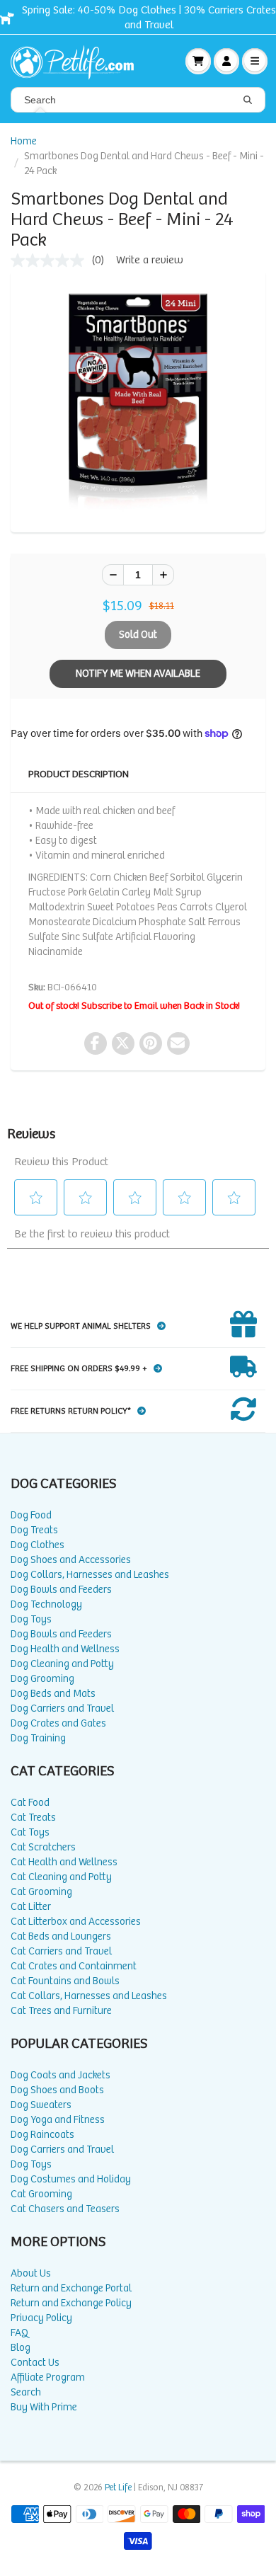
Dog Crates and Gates (58, 1723)
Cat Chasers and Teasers (65, 2209)
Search (26, 2392)
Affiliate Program (48, 2377)
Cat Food (30, 1803)
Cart (198, 61)
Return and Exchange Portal (71, 2288)
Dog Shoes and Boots (57, 2090)
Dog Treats (34, 1530)
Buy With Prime (44, 2407)
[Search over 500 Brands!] (248, 101)
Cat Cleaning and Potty (61, 1877)
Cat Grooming (41, 1892)
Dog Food (31, 1515)
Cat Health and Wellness (64, 1862)
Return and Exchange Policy (71, 2303)
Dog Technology (46, 1604)
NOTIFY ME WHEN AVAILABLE (138, 674)
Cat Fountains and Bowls (65, 1981)
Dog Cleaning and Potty (62, 1664)
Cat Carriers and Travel (61, 1951)
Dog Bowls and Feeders (61, 1590)
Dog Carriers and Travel (62, 1708)
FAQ (19, 2333)
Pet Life (118, 2488)
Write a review (150, 260)
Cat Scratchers (43, 1847)
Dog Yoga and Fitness (58, 2120)
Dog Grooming (42, 1679)
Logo (78, 61)
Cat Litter (31, 1907)
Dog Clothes (38, 1545)
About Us (31, 2273)
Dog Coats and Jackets (61, 2075)
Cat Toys (30, 1832)
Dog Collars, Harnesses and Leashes (90, 1575)
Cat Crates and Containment (74, 1966)
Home (24, 141)
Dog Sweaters (41, 2105)
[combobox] (138, 100)
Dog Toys (31, 1619)
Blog (21, 2348)
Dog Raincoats (42, 2135)
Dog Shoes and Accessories (71, 1560)
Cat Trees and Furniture (61, 2011)
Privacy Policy (41, 2318)
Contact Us (35, 2363)
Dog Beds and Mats (53, 1694)
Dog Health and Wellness (65, 1649)
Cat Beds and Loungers (61, 1936)
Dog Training (38, 1738)
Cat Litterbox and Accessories (76, 1922)
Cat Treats (33, 1817)
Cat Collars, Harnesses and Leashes (89, 1996)
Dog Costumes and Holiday (71, 2179)
